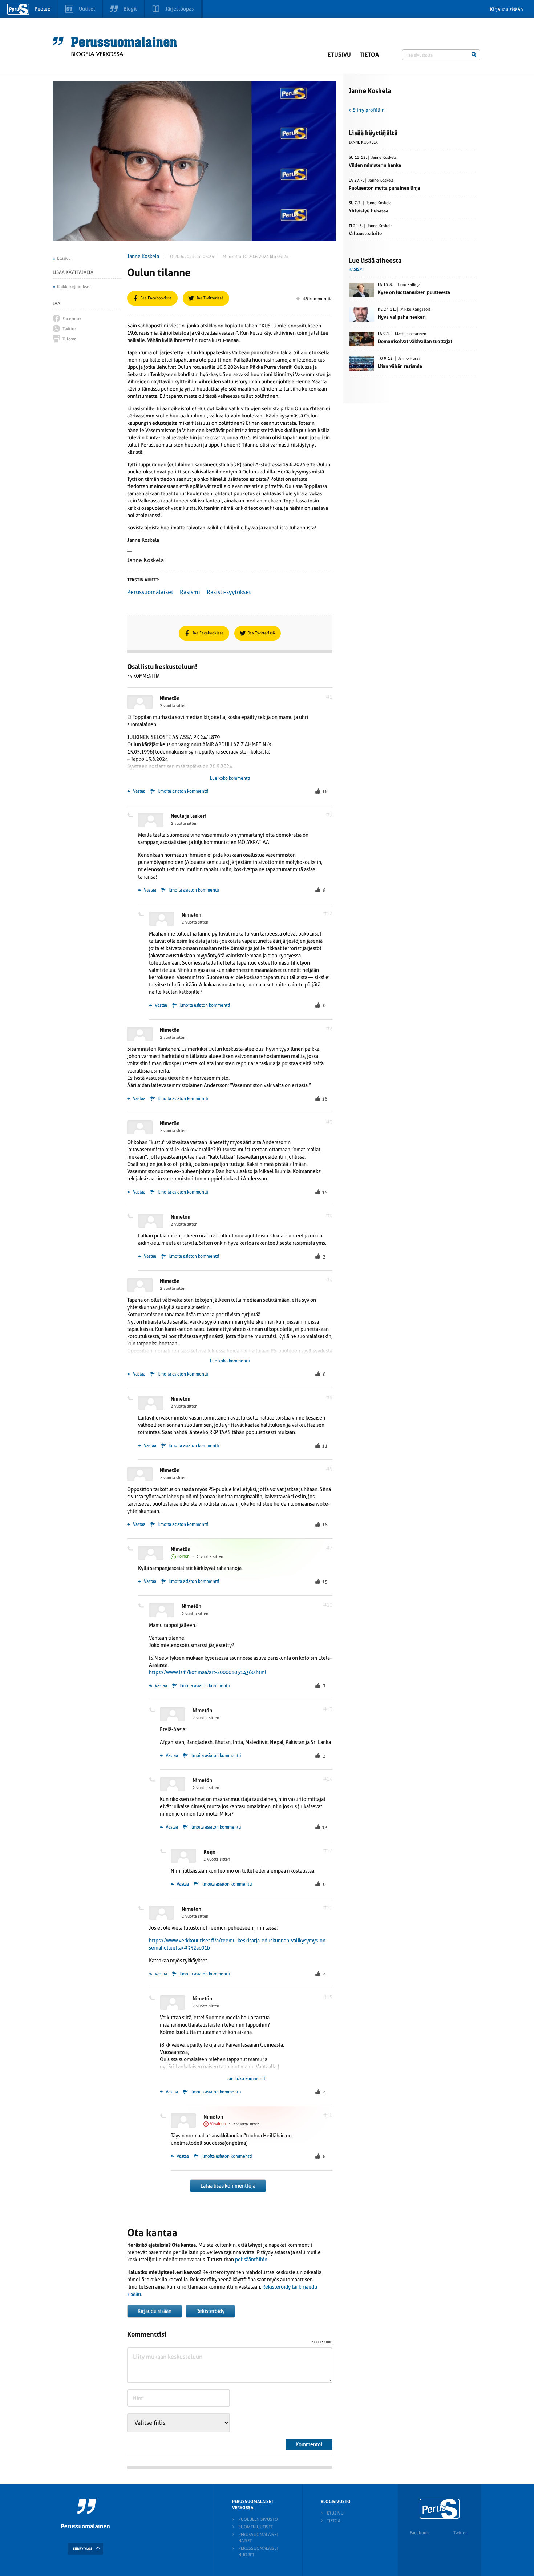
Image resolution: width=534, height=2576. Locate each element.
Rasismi (190, 592)
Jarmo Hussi (409, 359)
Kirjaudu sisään (507, 9)
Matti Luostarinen (410, 334)
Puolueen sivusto (258, 2519)
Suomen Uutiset (256, 2527)
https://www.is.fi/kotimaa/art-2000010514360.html (208, 1672)
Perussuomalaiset (150, 592)
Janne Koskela (143, 256)
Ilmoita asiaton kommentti (183, 791)
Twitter (460, 2533)
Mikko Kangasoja (416, 310)
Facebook (419, 2533)
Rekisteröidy (210, 2311)
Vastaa (139, 791)
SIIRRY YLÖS (83, 2549)
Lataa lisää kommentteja (228, 2186)
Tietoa (369, 55)
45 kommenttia (318, 299)
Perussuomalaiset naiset (258, 2538)
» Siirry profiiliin (367, 110)
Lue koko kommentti (230, 778)
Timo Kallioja (409, 285)
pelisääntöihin (251, 2260)
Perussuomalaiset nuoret (258, 2551)
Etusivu (339, 55)
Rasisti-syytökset (229, 592)
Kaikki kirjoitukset (74, 287)
